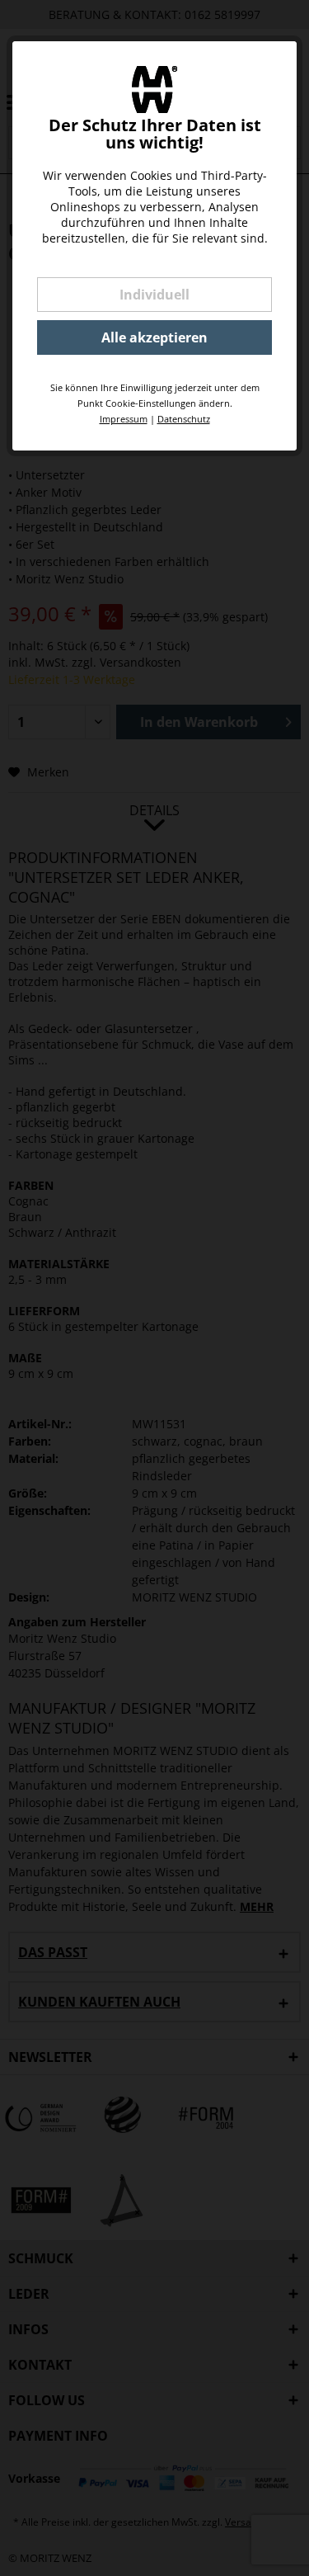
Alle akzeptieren (154, 337)
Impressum (124, 419)
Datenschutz (184, 419)
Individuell (154, 295)
